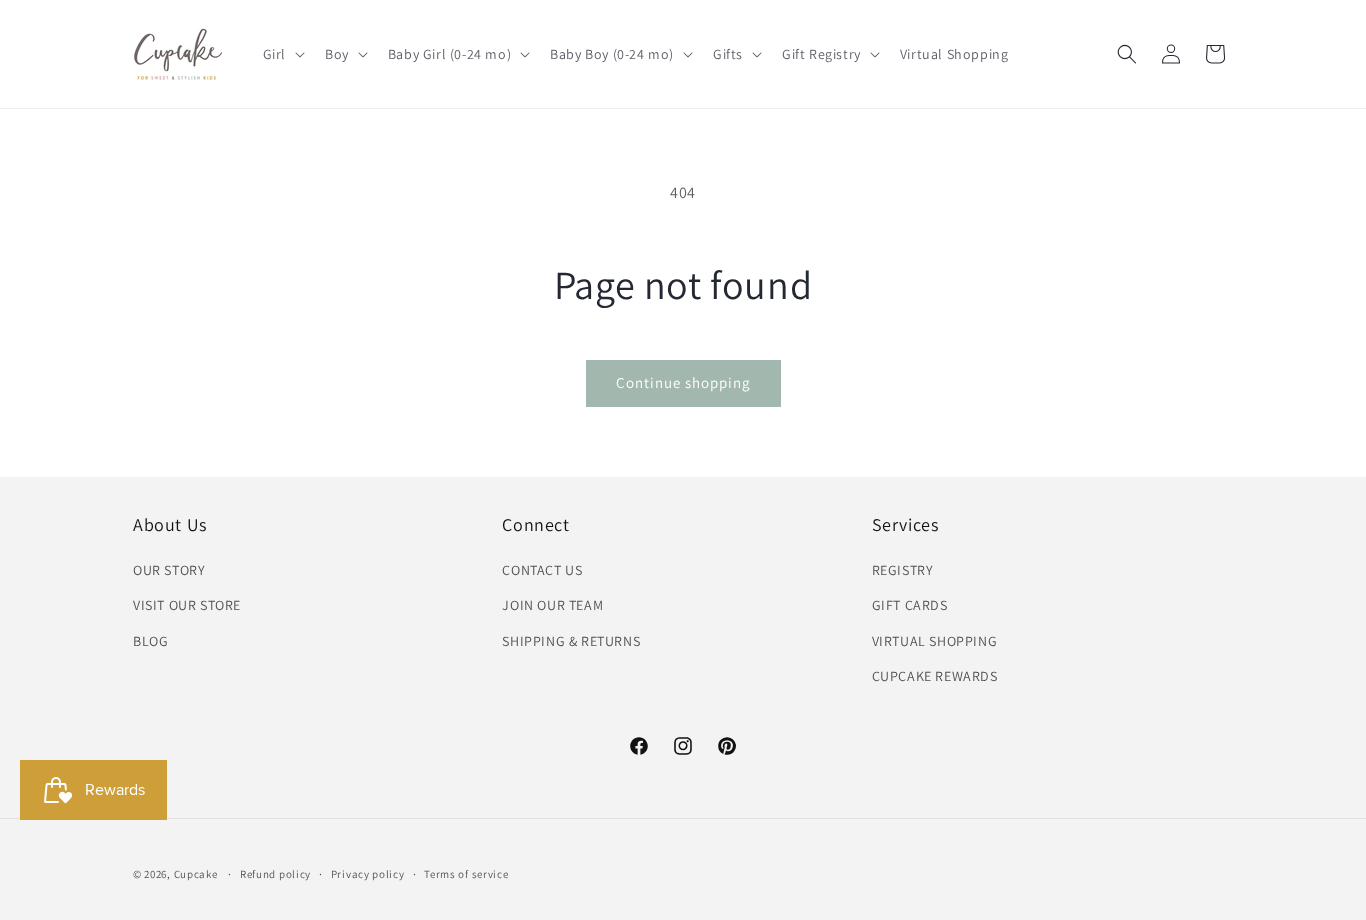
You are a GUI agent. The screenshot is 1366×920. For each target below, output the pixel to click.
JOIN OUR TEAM (552, 605)
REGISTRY (903, 570)
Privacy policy (368, 874)
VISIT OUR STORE (187, 605)
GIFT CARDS (910, 605)
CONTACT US (542, 570)
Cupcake (196, 874)
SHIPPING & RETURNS (571, 641)
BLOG (150, 641)
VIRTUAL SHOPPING (935, 641)
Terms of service (466, 874)
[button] (282, 54)
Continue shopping (683, 382)
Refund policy (275, 874)
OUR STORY (169, 570)
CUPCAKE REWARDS (935, 676)
